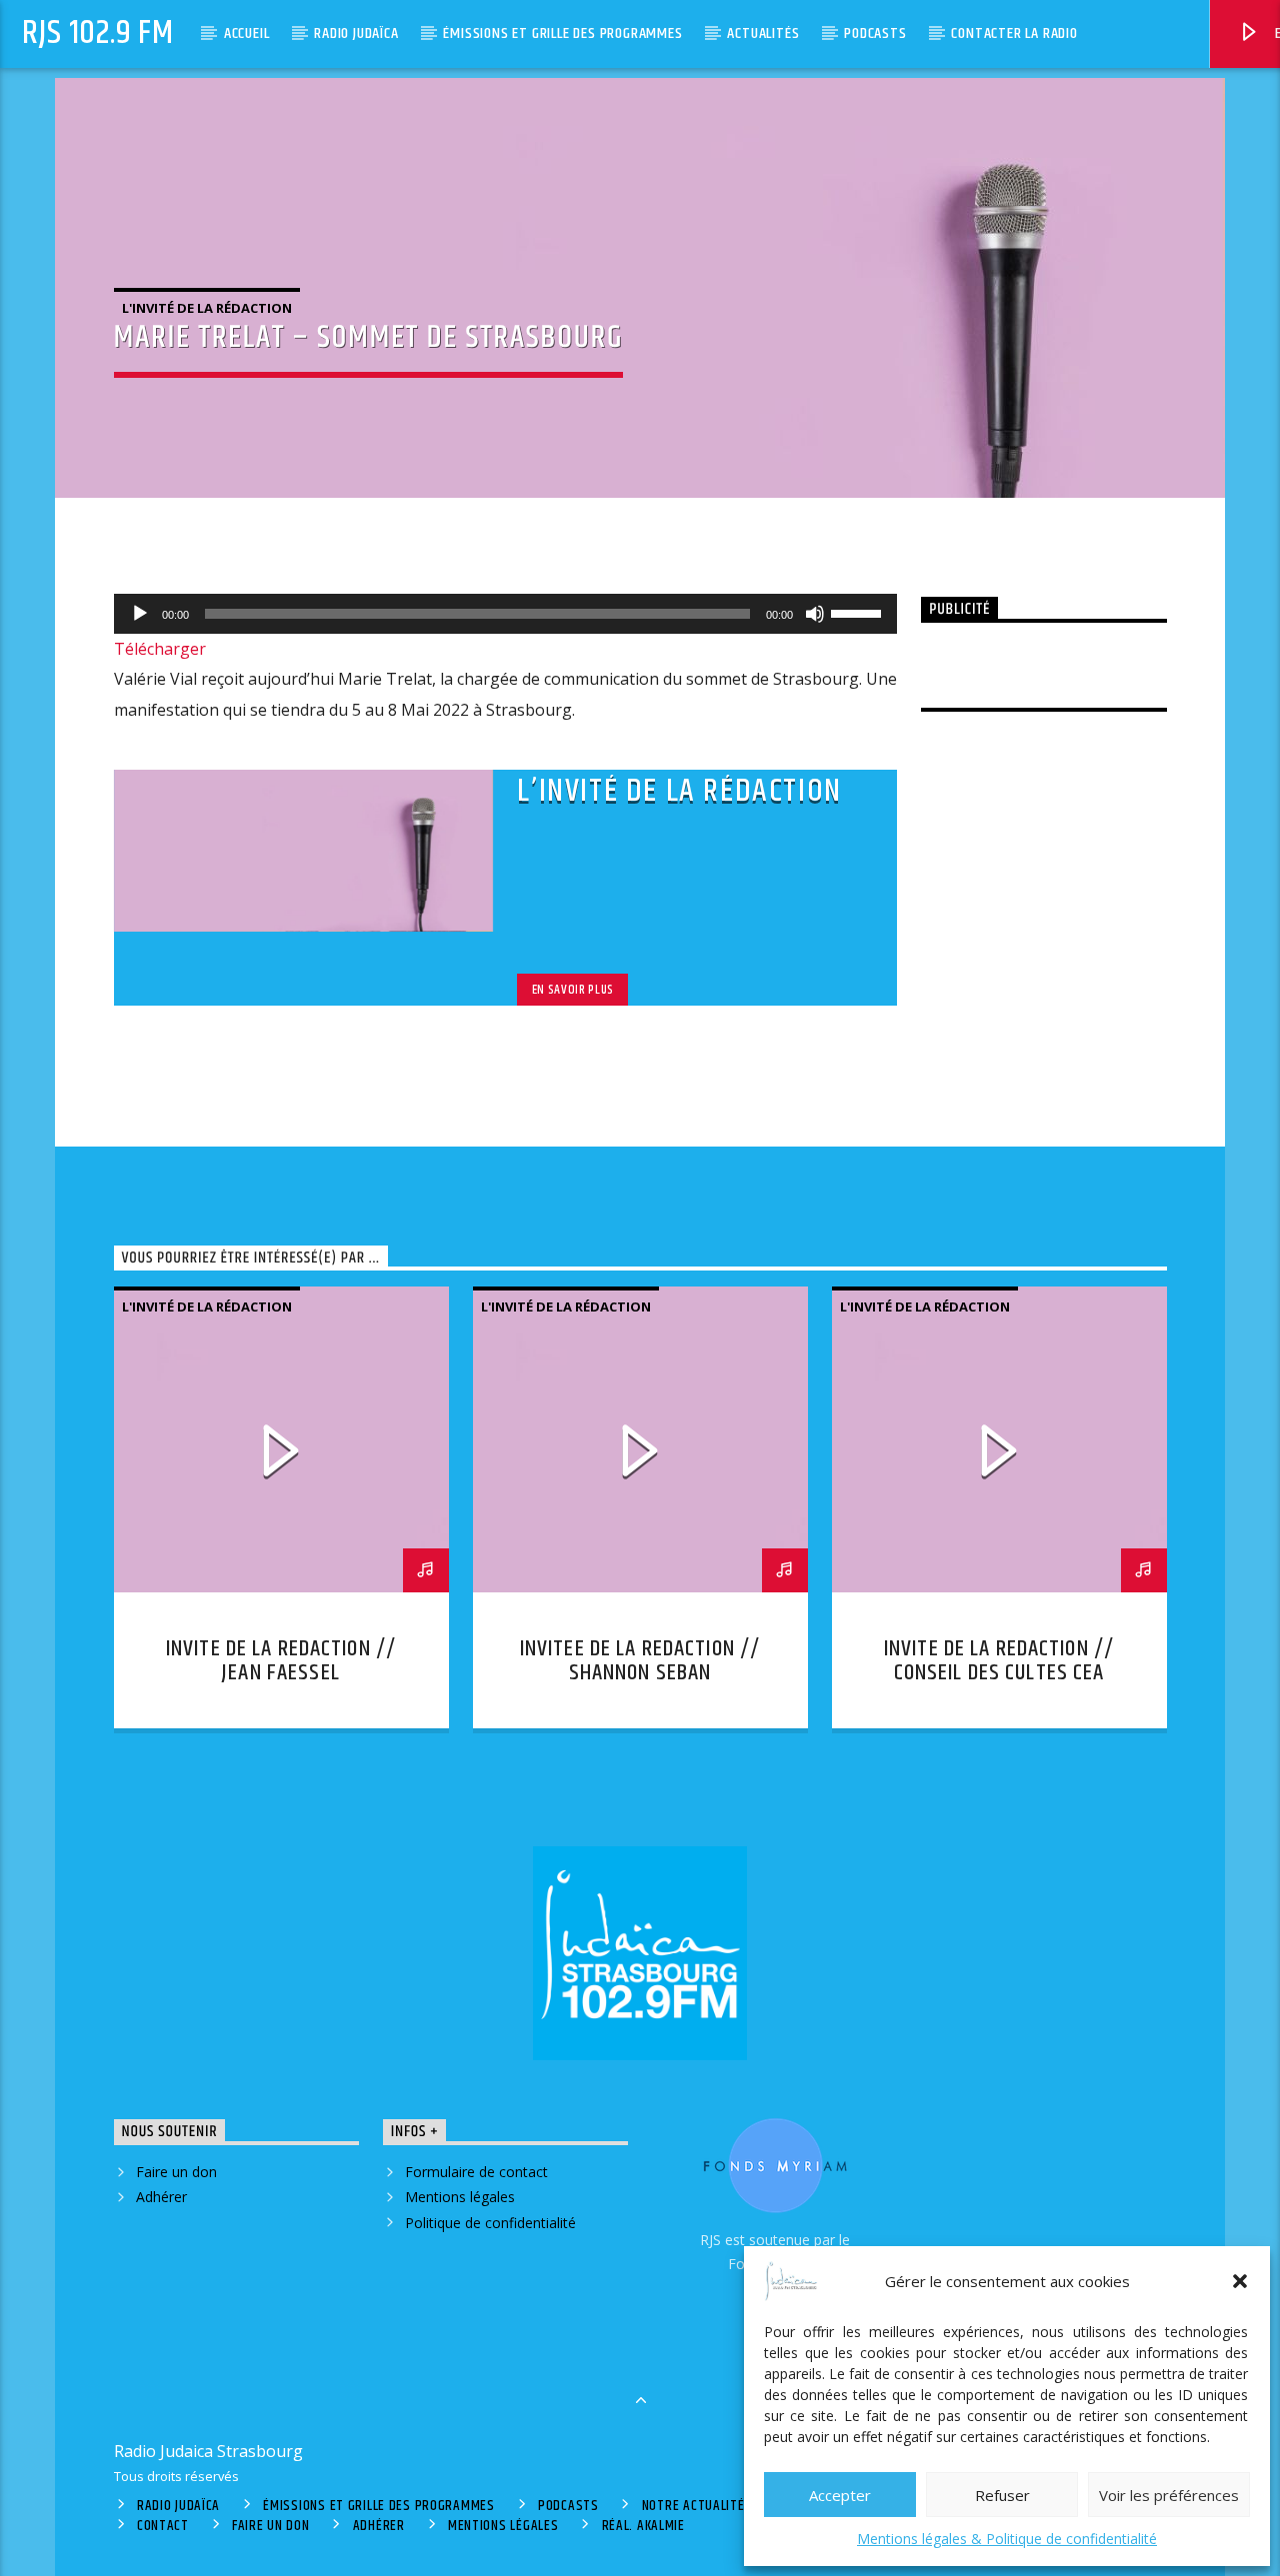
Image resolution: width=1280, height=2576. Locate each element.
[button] (1240, 2281)
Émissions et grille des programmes (562, 33)
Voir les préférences (1169, 2495)
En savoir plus (573, 990)
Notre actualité (693, 2506)
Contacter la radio (1014, 33)
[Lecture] (140, 614)
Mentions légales (460, 2197)
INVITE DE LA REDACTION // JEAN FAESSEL (281, 1661)
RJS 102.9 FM (98, 33)
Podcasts (875, 33)
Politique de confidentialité (490, 2223)
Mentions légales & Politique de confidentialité (1007, 2539)
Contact (163, 2526)
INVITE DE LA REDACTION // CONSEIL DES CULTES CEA (999, 1661)
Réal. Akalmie (643, 2526)
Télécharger (160, 649)
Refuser (1002, 2495)
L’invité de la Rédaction (679, 791)
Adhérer (161, 2197)
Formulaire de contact (476, 2172)
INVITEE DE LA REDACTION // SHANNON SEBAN (640, 1661)
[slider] (859, 612)
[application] (506, 614)
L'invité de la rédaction (207, 308)
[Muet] (815, 614)
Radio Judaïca (356, 33)
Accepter (840, 2495)
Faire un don (176, 2172)
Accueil (247, 33)
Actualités (763, 33)
